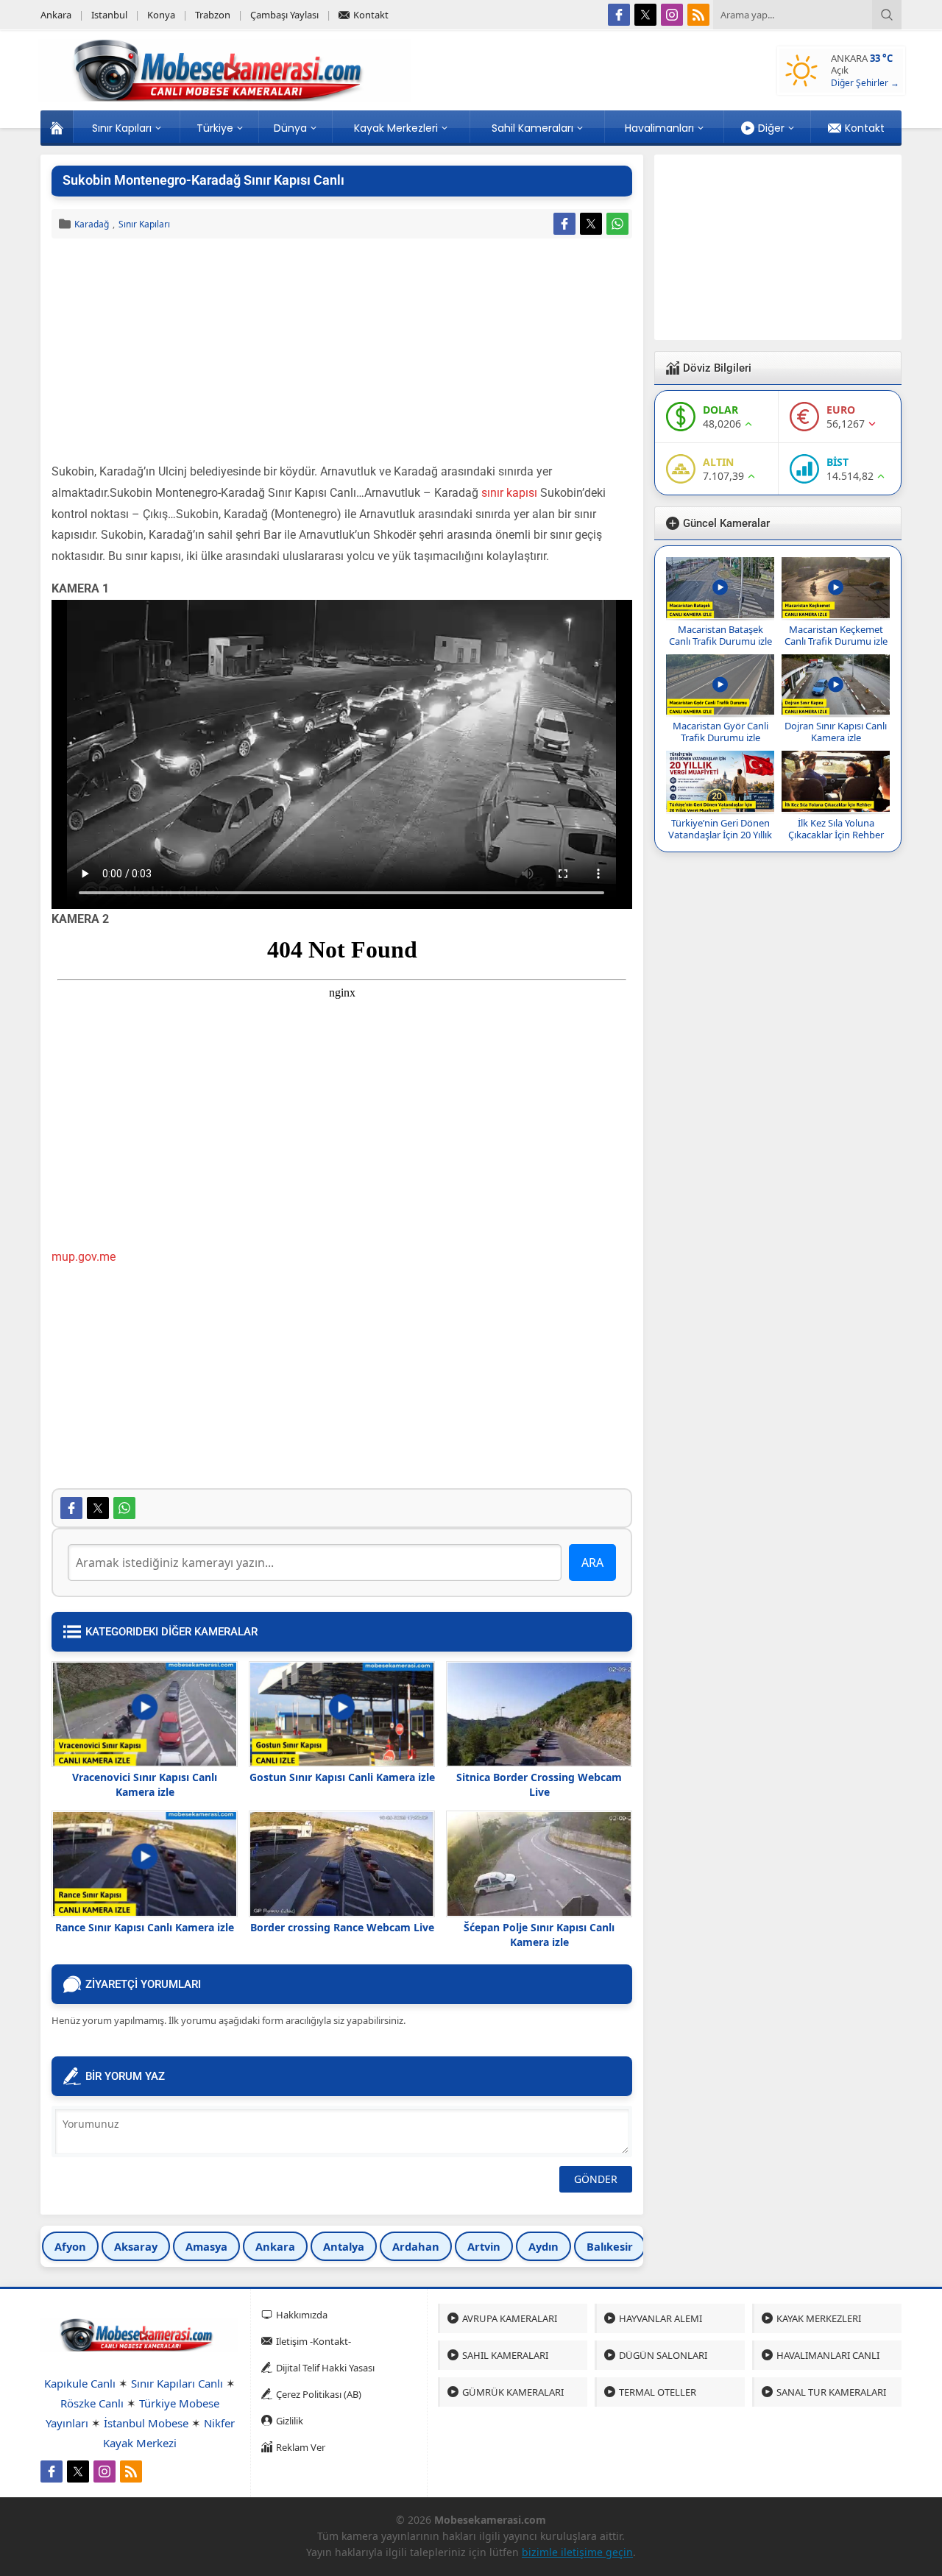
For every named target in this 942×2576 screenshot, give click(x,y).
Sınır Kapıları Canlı (177, 2383)
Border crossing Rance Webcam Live (342, 1927)
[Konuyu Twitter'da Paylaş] (591, 224)
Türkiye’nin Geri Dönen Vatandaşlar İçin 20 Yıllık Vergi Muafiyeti (720, 835)
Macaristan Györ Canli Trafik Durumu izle (720, 732)
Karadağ (92, 224)
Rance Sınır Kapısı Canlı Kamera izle (145, 1927)
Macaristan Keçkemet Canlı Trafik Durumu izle (836, 635)
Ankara (275, 2246)
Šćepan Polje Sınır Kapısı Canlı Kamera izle (539, 1935)
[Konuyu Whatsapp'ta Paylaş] (617, 224)
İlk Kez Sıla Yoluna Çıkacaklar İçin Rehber (836, 829)
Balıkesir (610, 2246)
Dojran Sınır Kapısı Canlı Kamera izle (836, 732)
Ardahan (416, 2246)
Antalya (344, 2246)
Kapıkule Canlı (80, 2383)
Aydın (543, 2246)
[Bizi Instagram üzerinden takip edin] (672, 15)
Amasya (206, 2246)
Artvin (484, 2246)
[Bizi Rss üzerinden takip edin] (698, 15)
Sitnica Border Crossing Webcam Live (539, 1784)
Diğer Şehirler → (865, 83)
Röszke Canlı (92, 2403)
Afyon (70, 2246)
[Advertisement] (342, 353)
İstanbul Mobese (146, 2423)
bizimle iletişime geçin (577, 2552)
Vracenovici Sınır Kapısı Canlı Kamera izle (145, 1784)
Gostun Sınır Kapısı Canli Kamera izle (342, 1777)
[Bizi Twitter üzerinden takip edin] (645, 15)
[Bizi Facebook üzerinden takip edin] (619, 15)
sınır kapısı (509, 493)
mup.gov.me (84, 1257)
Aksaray (136, 2246)
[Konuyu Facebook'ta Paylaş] (564, 224)
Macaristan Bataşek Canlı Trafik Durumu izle (720, 635)
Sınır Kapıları (144, 224)
